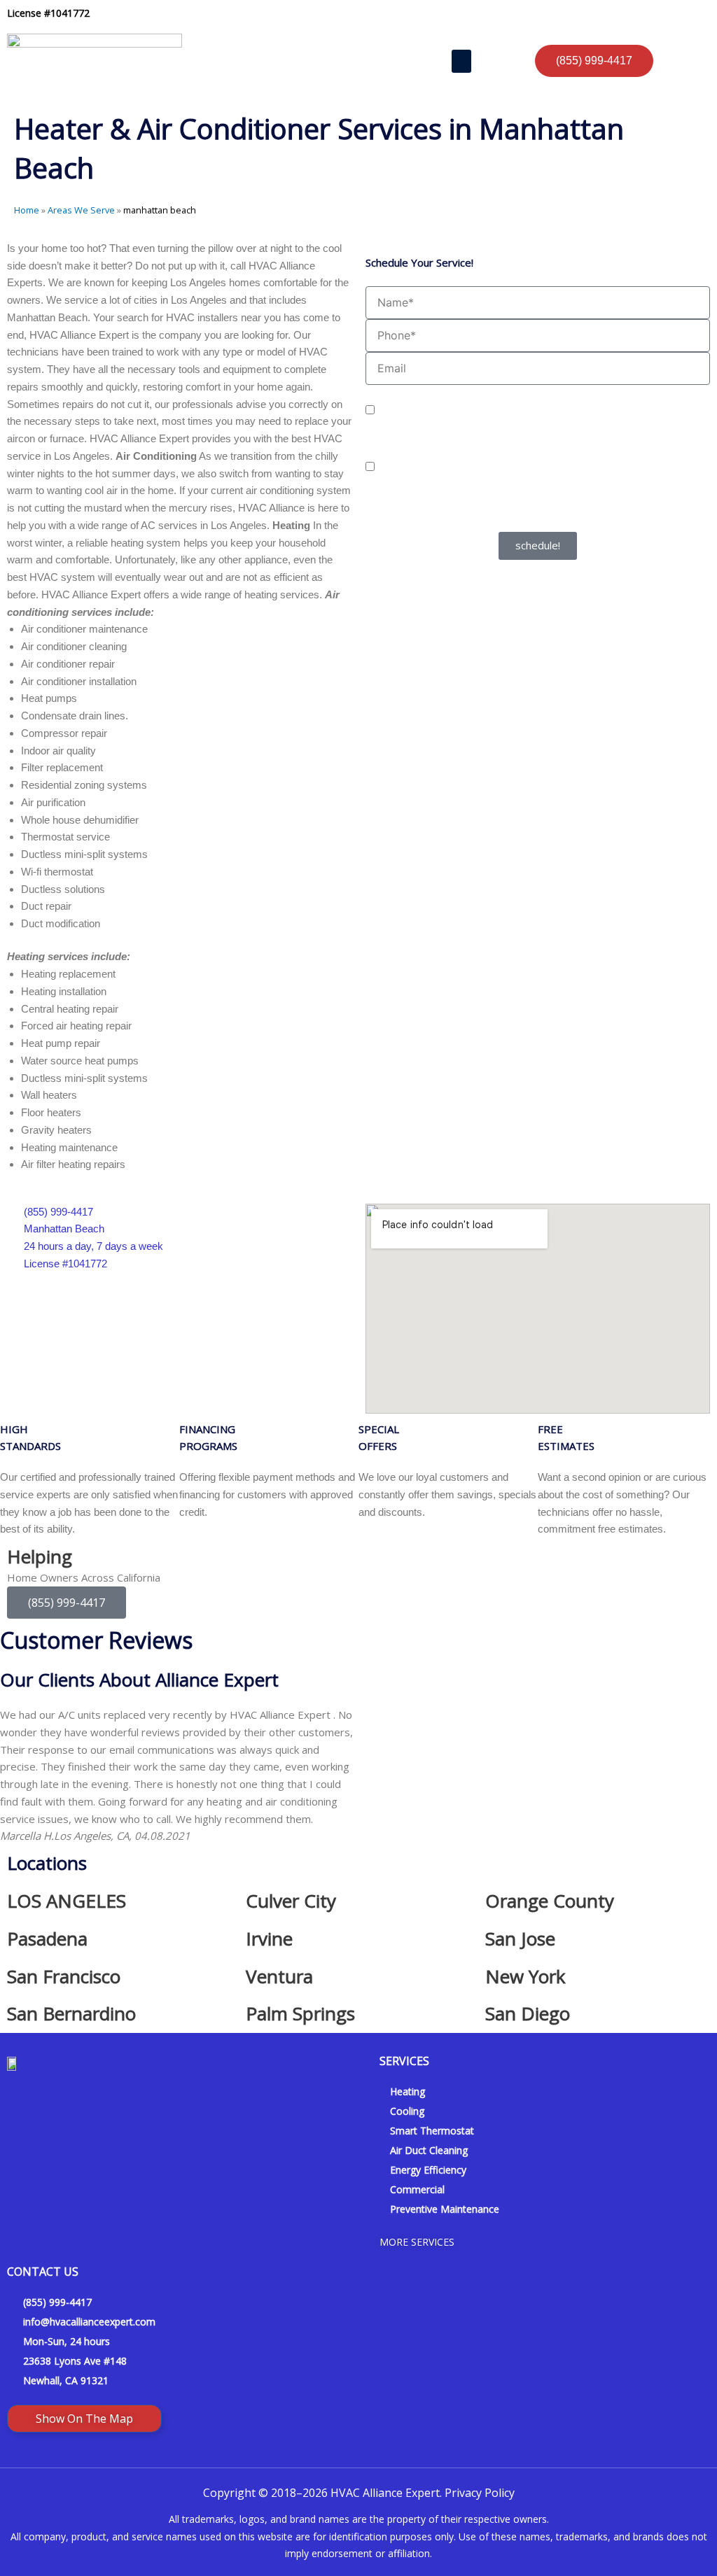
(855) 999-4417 (67, 1603)
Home (27, 210)
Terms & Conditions (568, 522)
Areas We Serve (81, 210)
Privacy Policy (495, 522)
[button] (461, 61)
